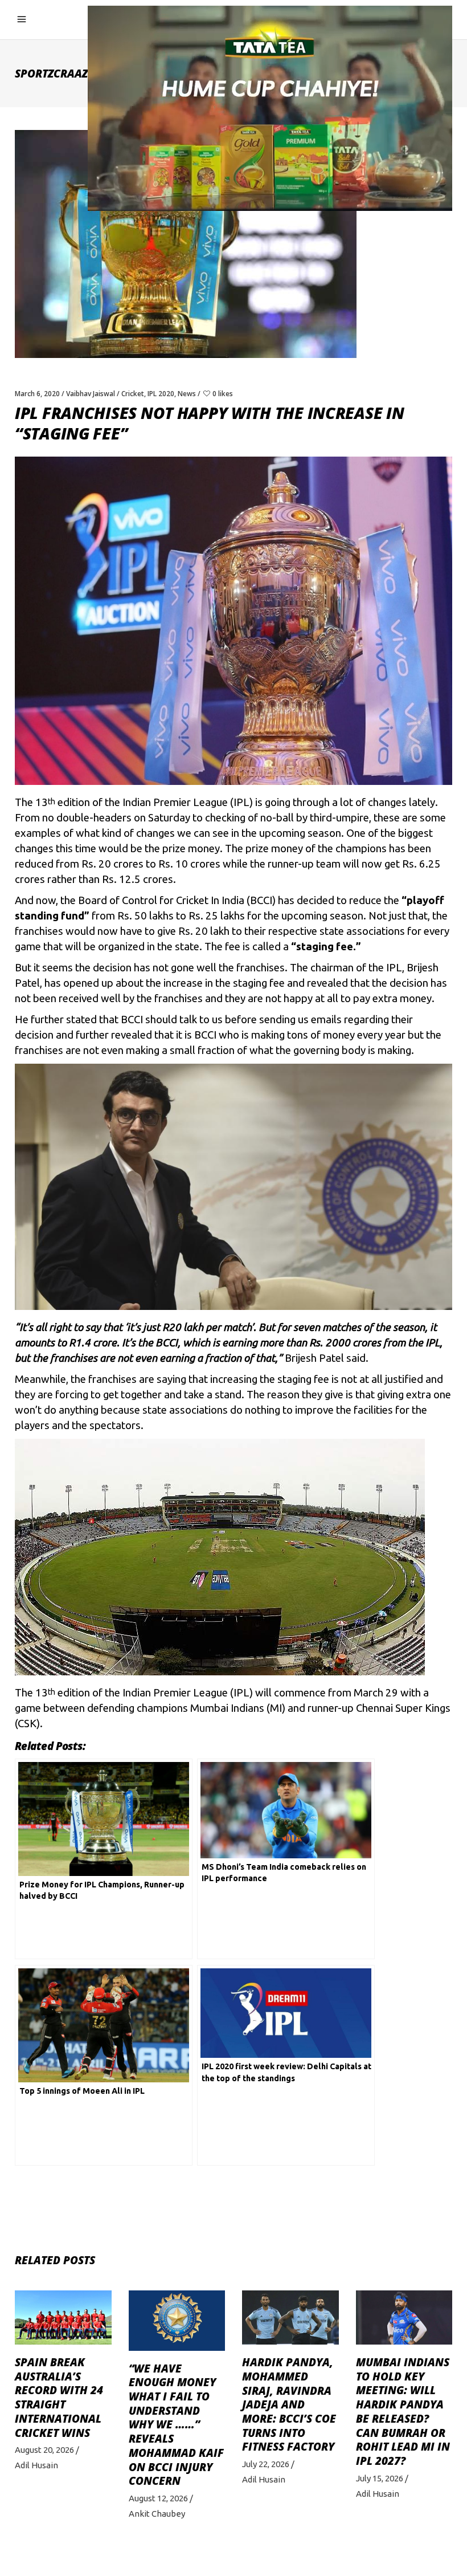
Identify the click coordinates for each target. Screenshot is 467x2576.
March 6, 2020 (37, 394)
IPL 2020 (161, 394)
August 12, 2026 (158, 2498)
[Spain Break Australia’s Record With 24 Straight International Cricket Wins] (63, 2317)
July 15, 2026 (380, 2478)
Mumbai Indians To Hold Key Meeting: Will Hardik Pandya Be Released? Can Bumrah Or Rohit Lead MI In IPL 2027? (403, 2412)
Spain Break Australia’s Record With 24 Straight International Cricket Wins (59, 2398)
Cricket (133, 394)
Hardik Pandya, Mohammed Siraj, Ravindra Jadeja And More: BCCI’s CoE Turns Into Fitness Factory (289, 2404)
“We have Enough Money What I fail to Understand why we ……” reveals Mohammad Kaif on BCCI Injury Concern (176, 2425)
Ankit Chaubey (157, 2514)
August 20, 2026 (44, 2450)
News (187, 394)
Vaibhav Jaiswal (91, 394)
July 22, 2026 (266, 2464)
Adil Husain (36, 2465)
